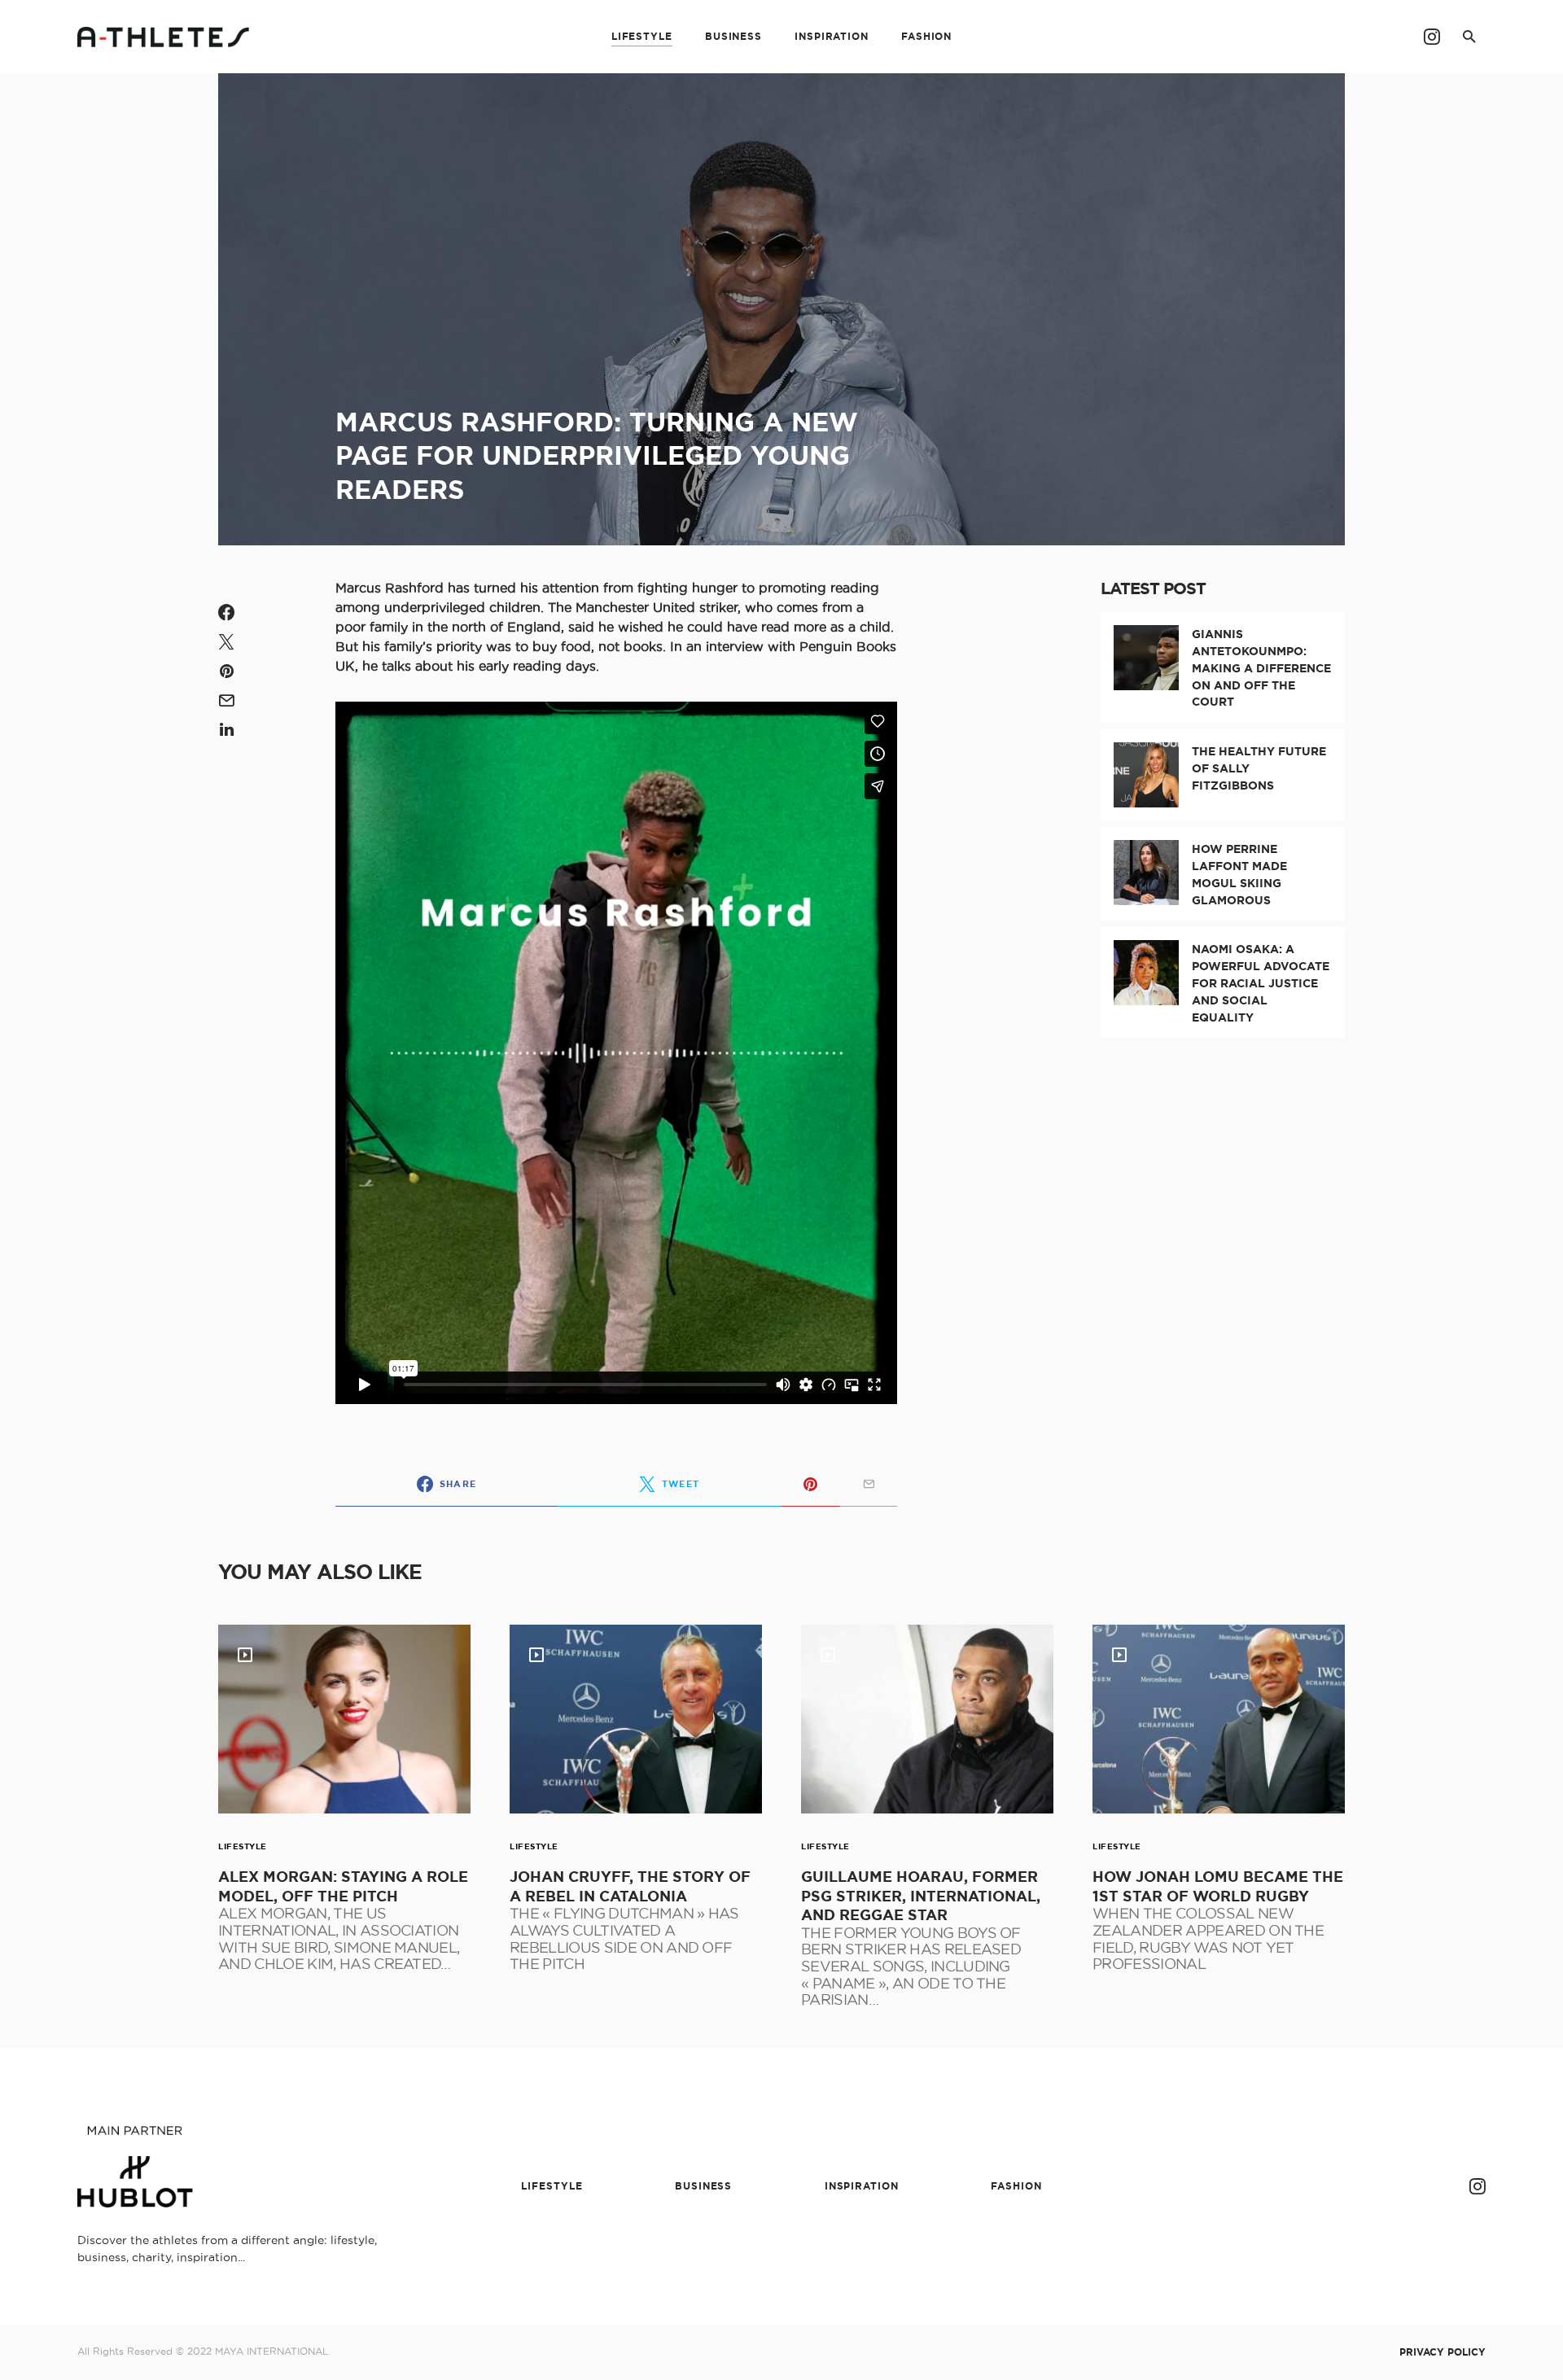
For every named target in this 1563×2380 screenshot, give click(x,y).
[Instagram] (1432, 37)
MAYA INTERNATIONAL (271, 2351)
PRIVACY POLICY (1443, 2352)
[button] (1469, 37)
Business (703, 2186)
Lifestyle (243, 1846)
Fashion (1016, 2186)
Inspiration (862, 2186)
